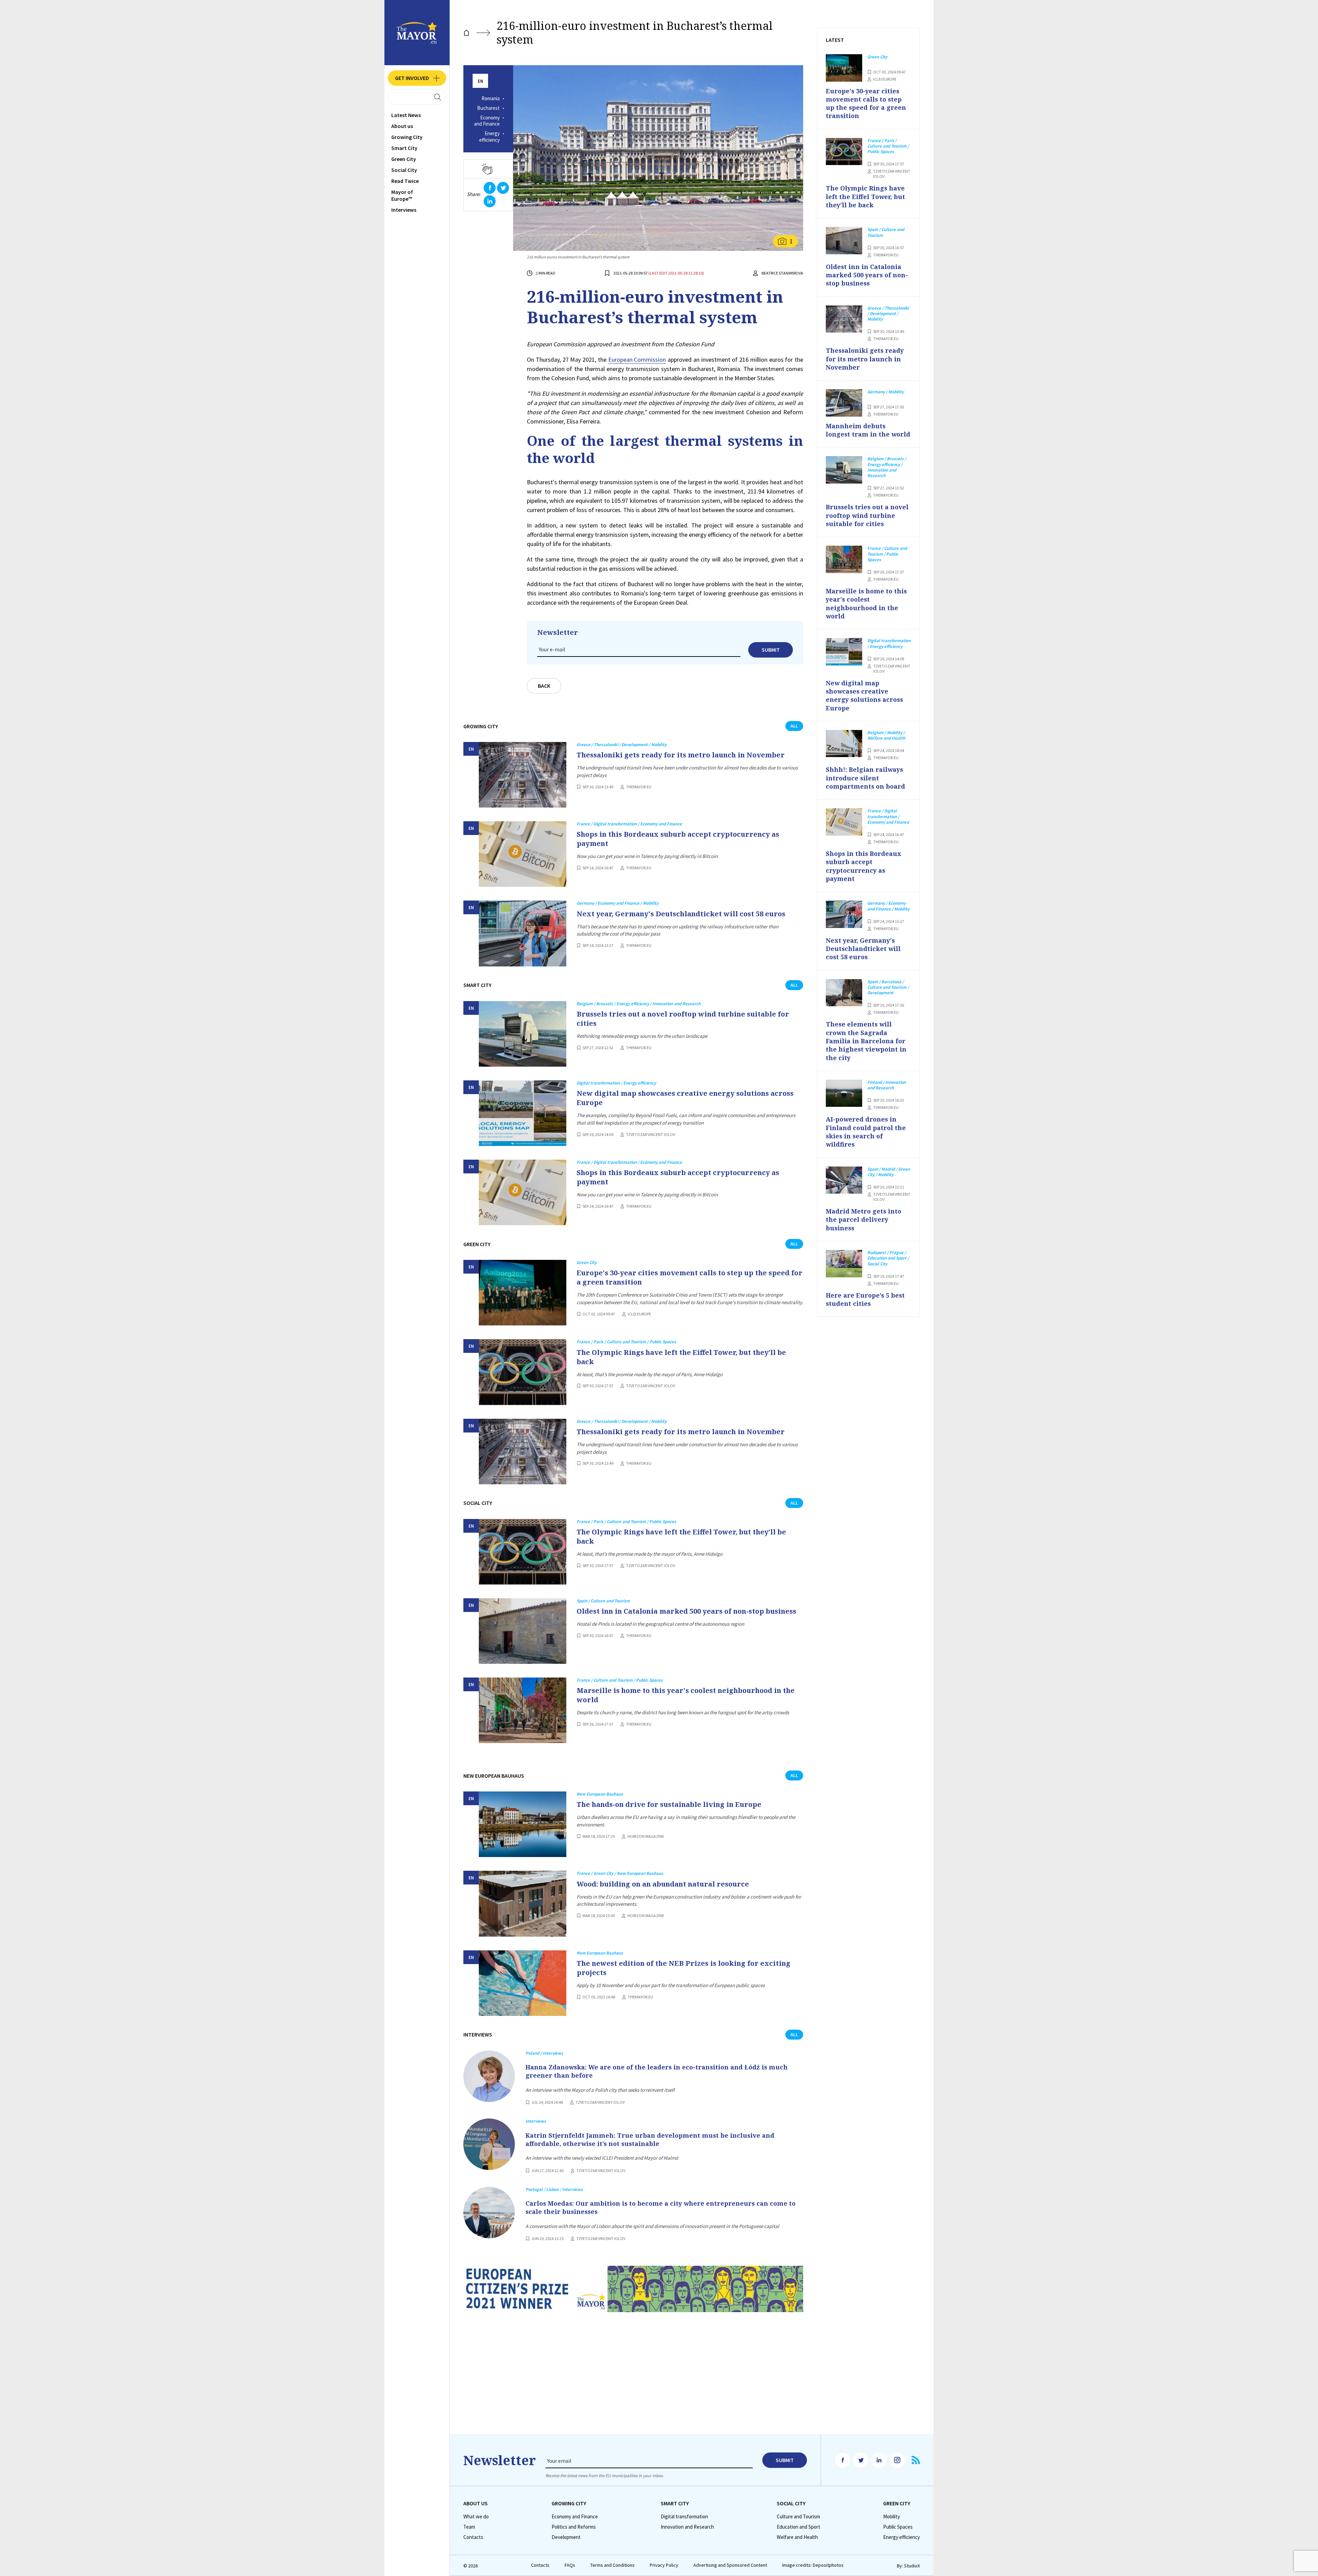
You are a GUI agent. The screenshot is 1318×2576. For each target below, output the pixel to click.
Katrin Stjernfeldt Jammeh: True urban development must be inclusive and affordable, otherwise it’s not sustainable (650, 2139)
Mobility (892, 2517)
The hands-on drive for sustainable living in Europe (669, 1804)
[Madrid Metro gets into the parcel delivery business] (844, 1180)
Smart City (404, 148)
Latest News (406, 115)
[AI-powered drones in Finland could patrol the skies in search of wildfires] (844, 1093)
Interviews (404, 210)
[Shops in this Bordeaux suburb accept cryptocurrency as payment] (523, 854)
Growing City (407, 137)
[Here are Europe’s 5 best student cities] (844, 1264)
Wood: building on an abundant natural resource (663, 1884)
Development (566, 2537)
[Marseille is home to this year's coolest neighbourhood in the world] (523, 1710)
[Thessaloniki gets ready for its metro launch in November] (523, 775)
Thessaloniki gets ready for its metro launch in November (681, 755)
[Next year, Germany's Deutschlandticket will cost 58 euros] (523, 933)
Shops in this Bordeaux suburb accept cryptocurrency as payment (678, 839)
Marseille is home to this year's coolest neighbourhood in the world (686, 1695)
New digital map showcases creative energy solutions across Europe (685, 1098)
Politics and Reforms (574, 2527)
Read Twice (405, 181)
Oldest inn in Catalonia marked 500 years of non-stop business (686, 1611)
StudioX (912, 2566)
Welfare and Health (797, 2537)
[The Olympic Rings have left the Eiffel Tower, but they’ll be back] (523, 1372)
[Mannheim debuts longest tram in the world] (844, 403)
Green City (404, 159)
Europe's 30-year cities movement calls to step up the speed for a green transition (690, 1277)
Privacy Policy (664, 2565)
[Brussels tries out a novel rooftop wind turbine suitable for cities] (523, 1034)
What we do (476, 2517)
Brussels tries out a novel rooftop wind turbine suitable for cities (683, 1019)
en (481, 81)
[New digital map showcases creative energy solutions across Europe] (523, 1113)
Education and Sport (799, 2527)
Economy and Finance (487, 121)
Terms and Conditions (612, 2565)
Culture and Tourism (798, 2517)
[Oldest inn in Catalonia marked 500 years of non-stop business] (523, 1631)
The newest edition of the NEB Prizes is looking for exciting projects (684, 1968)
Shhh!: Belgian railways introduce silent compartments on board (865, 778)
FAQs (570, 2565)
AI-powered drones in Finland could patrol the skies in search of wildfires (866, 1132)
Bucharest (488, 108)
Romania (491, 98)
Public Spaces (898, 2527)
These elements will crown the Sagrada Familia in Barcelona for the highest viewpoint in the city (866, 1041)
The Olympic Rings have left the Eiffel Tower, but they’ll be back (681, 1357)
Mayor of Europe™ (402, 195)
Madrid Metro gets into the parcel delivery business (864, 1220)
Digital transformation (684, 2517)
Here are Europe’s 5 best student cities (865, 1299)
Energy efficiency (489, 137)
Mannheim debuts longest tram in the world (868, 430)
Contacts (473, 2537)
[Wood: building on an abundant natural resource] (523, 1904)
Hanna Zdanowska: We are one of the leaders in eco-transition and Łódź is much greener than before (657, 2071)
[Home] (466, 33)
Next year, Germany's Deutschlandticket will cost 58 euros (681, 914)
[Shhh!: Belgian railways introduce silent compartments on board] (844, 744)
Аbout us (402, 126)
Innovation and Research (687, 2527)
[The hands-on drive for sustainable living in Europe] (523, 1824)
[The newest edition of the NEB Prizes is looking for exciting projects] (523, 1983)
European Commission (637, 359)
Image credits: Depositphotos (813, 2565)
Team (469, 2527)
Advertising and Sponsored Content (730, 2565)
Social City (404, 170)
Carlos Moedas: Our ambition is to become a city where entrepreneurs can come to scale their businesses (661, 2207)
